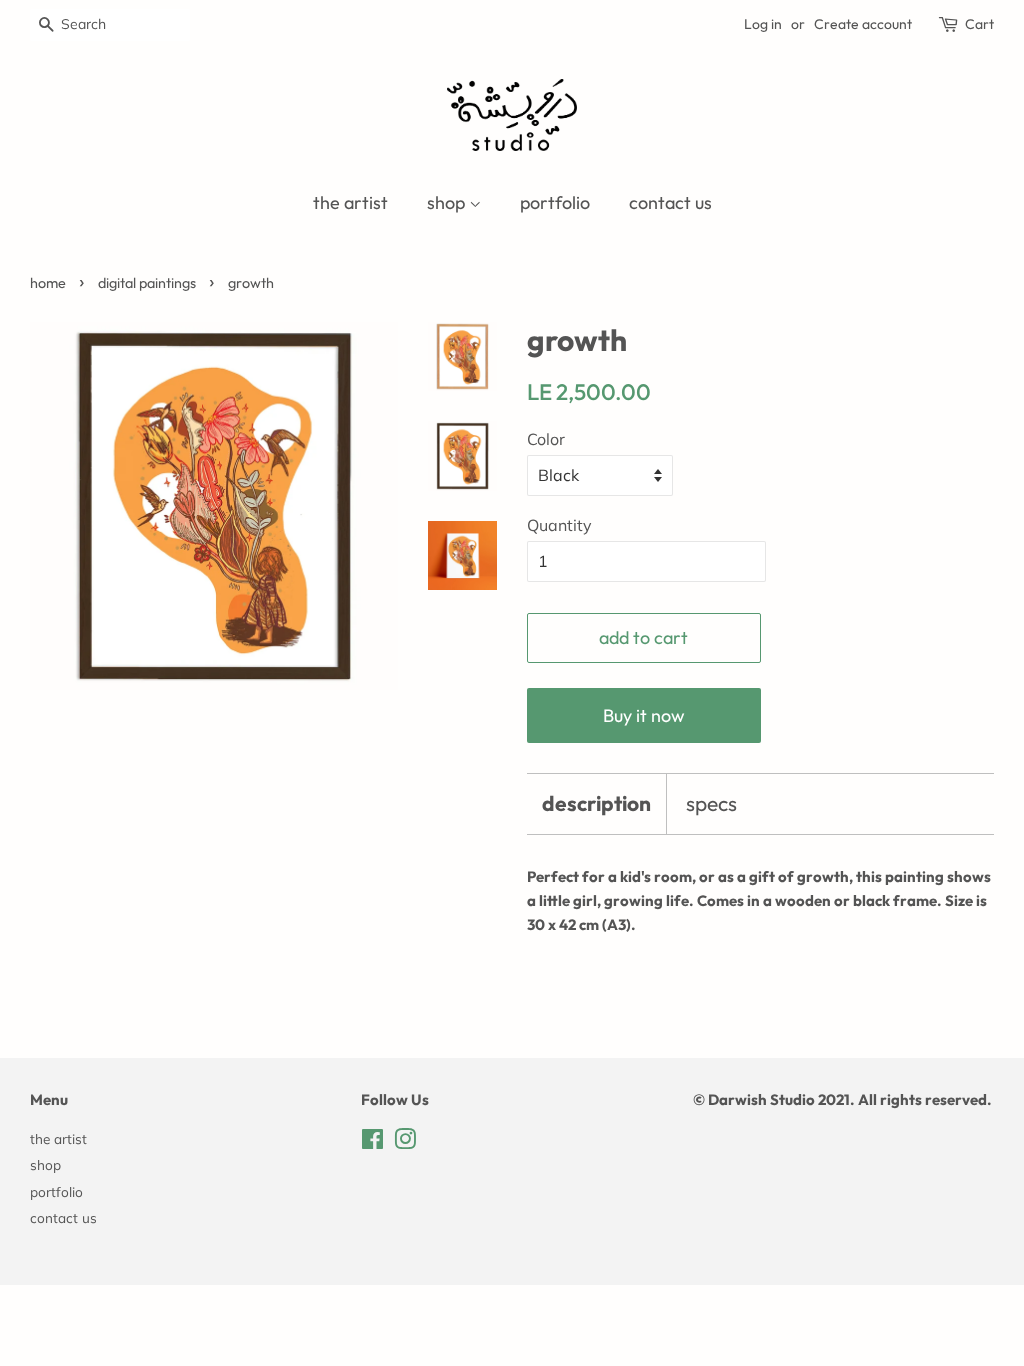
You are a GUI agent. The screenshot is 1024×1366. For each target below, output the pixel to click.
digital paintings (147, 283)
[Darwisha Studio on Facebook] (372, 1142)
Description (596, 803)
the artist (350, 202)
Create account (863, 24)
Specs (711, 803)
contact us (670, 202)
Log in (763, 24)
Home (48, 283)
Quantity (559, 525)
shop (448, 202)
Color (546, 439)
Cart (979, 24)
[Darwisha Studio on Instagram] (405, 1142)
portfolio (555, 202)
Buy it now (644, 715)
